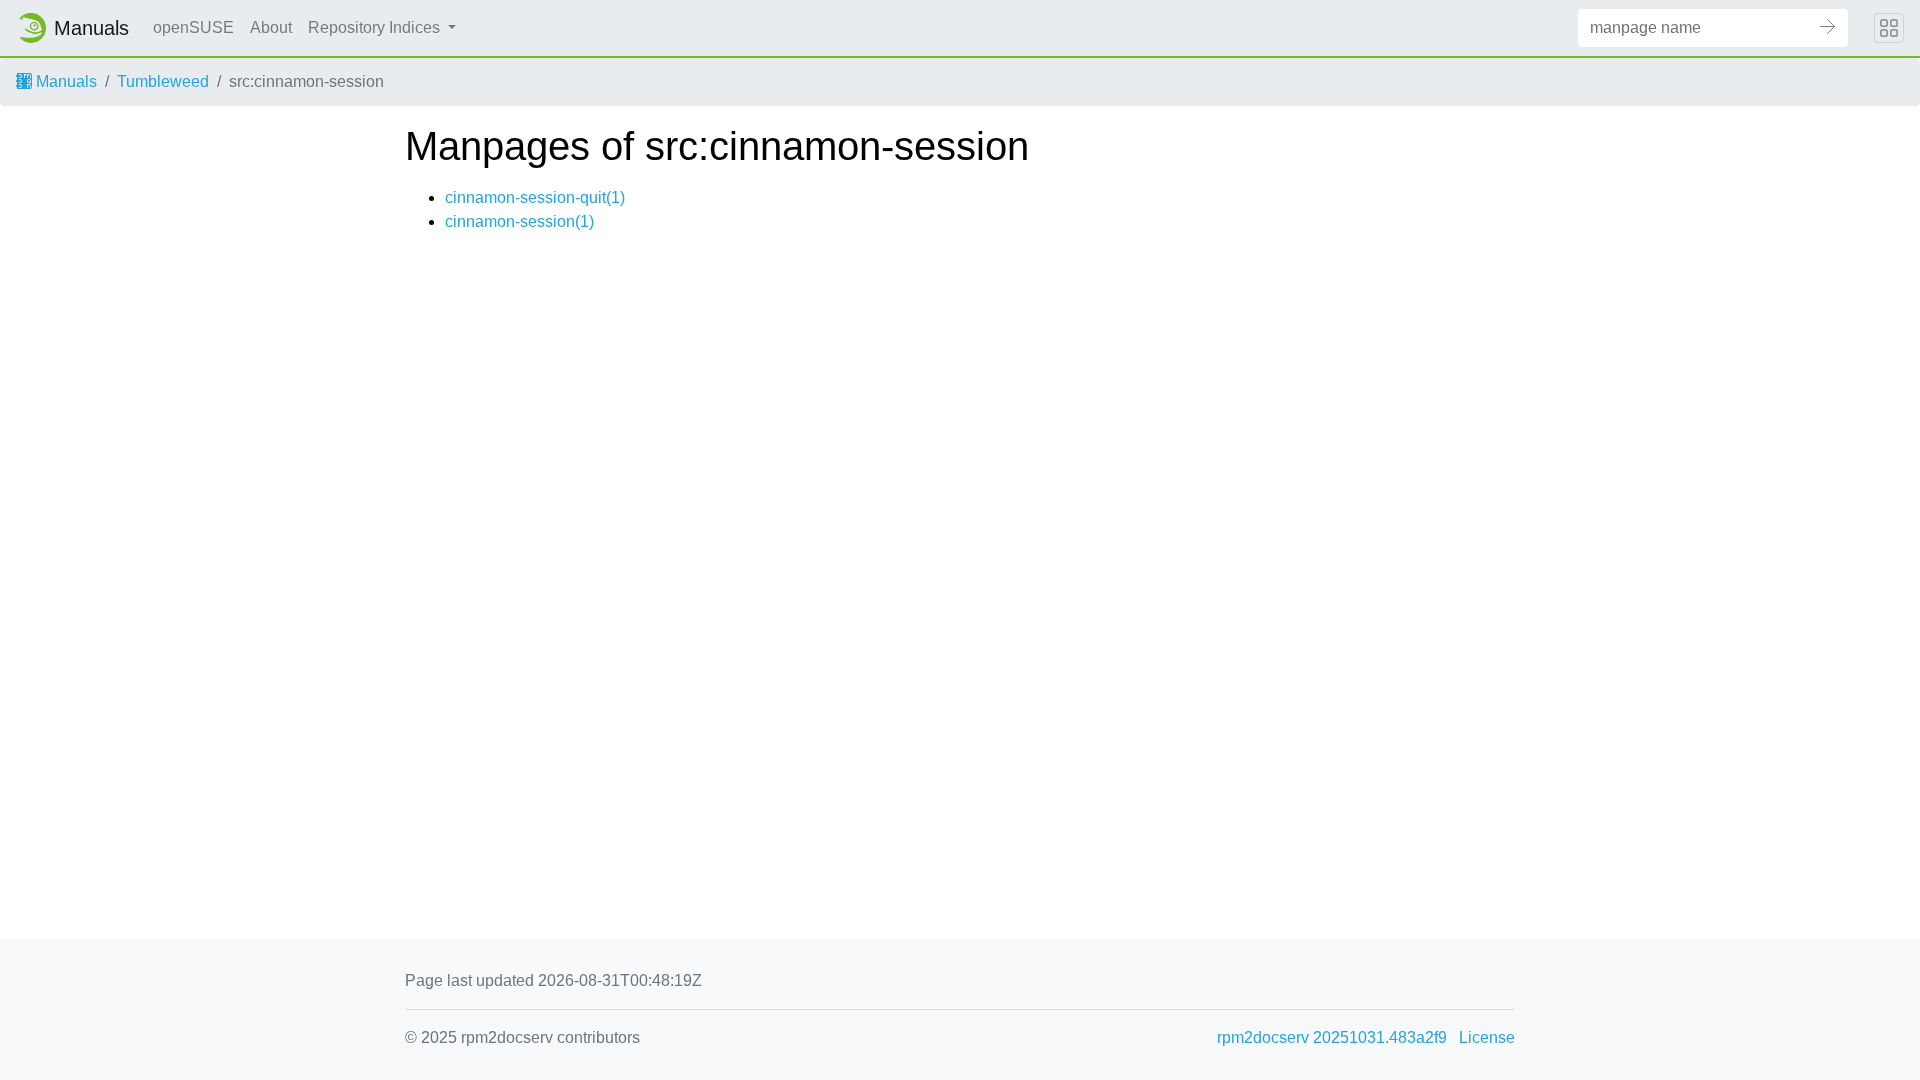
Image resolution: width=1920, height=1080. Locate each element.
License (1487, 1037)
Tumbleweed (163, 81)
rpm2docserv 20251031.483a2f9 (1332, 1037)
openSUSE (193, 27)
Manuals (64, 81)
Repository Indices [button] (376, 27)
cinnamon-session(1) (519, 221)
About (271, 27)
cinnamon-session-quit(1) (535, 197)
